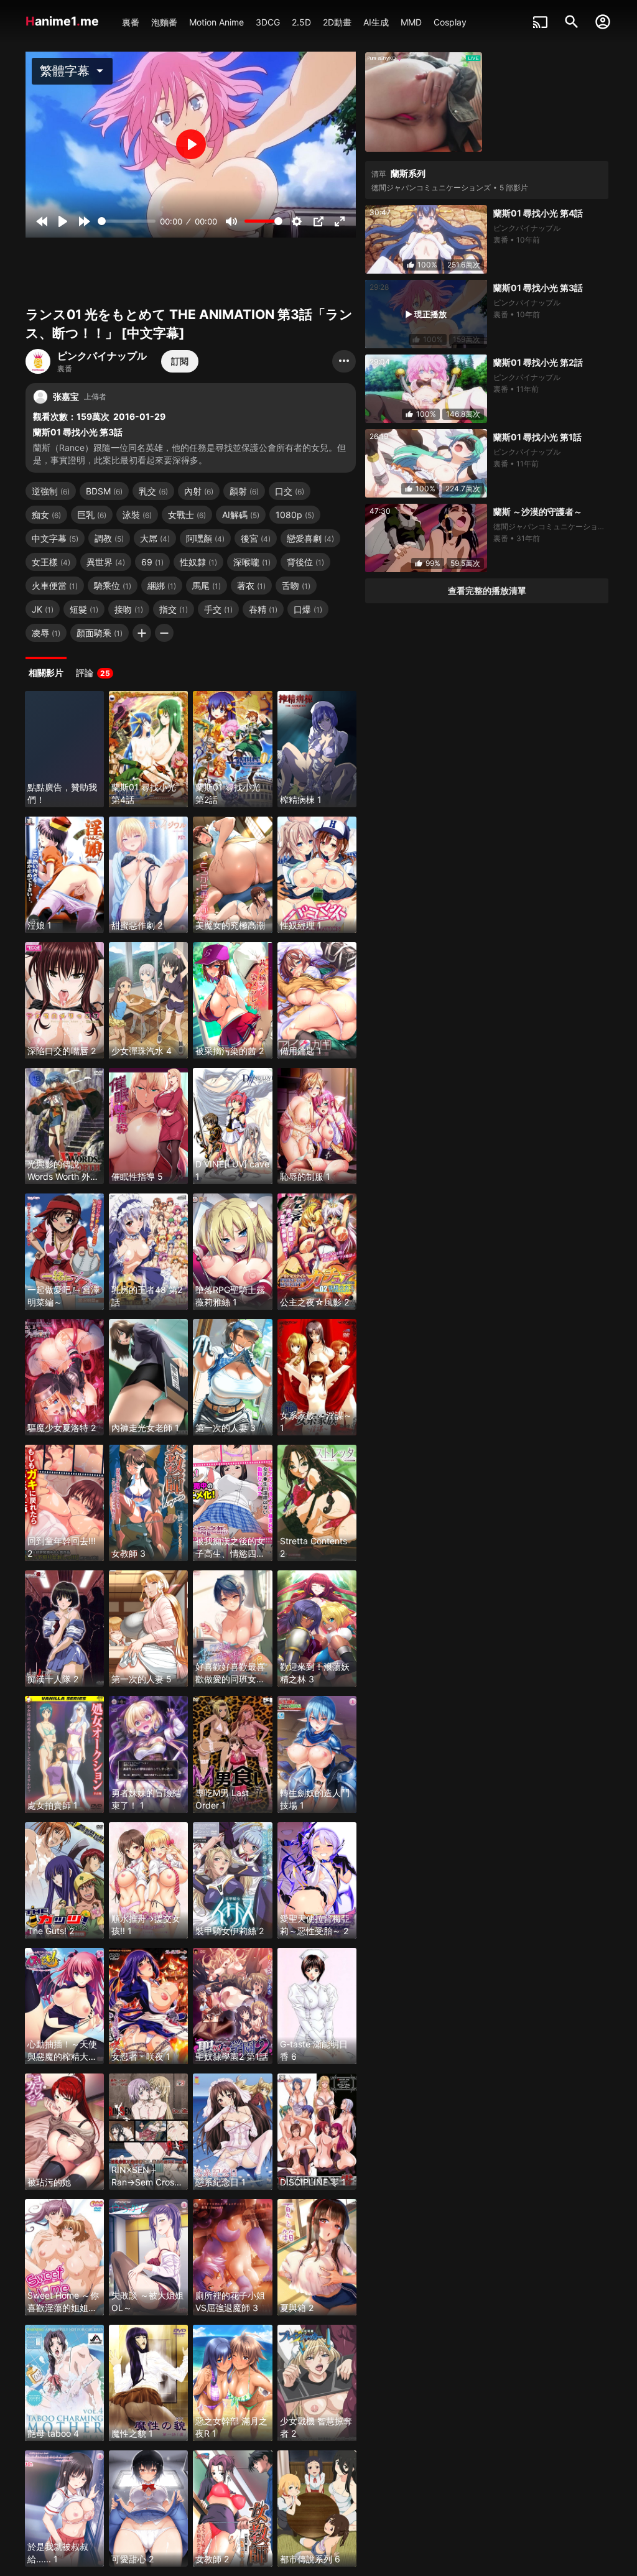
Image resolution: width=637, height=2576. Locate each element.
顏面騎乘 (100, 633)
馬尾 (207, 586)
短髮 (84, 609)
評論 (93, 673)
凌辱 (46, 633)
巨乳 (92, 515)
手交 (218, 609)
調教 (109, 538)
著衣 (251, 586)
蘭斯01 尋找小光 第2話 (538, 362)
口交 (290, 491)
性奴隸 (198, 562)
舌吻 (296, 586)
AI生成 (376, 22)
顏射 (244, 491)
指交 (174, 609)
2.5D (301, 22)
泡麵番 (164, 22)
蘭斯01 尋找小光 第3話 (538, 288)
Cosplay (450, 22)
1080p (295, 515)
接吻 (129, 609)
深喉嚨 (252, 562)
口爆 (308, 609)
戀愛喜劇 (310, 538)
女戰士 (187, 515)
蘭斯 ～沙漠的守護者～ (538, 512)
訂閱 (180, 361)
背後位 (305, 562)
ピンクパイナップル (102, 356)
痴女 (46, 515)
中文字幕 (55, 538)
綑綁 (162, 586)
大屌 (155, 538)
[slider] (127, 221)
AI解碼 (241, 515)
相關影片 (46, 673)
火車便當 (55, 586)
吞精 (263, 609)
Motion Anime (216, 22)
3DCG (268, 22)
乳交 (153, 491)
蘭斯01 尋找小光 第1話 (537, 437)
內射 (199, 491)
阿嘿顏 (205, 538)
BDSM (104, 491)
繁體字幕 (74, 71)
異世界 (106, 562)
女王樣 (51, 562)
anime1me (64, 21)
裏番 (131, 22)
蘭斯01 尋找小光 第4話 (538, 213)
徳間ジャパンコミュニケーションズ (431, 188)
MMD (411, 22)
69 (152, 562)
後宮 (256, 538)
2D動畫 (337, 22)
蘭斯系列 (408, 173)
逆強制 (51, 491)
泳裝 (137, 515)
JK (43, 609)
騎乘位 (113, 586)
